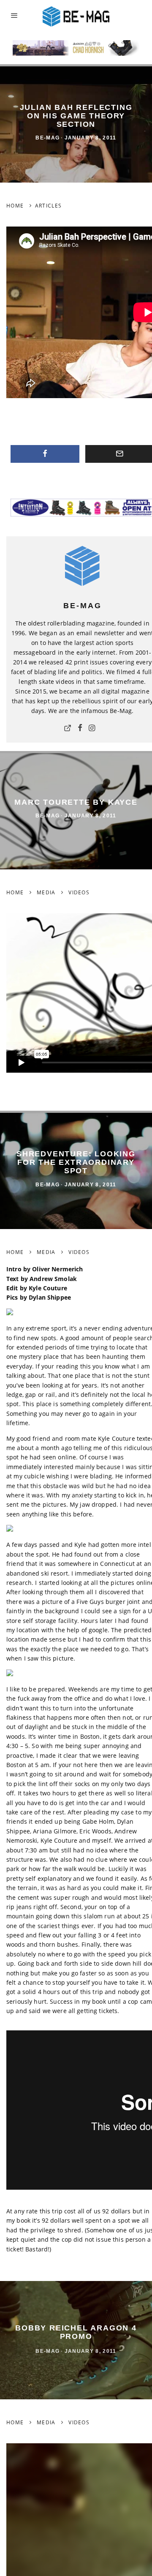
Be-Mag (47, 138)
